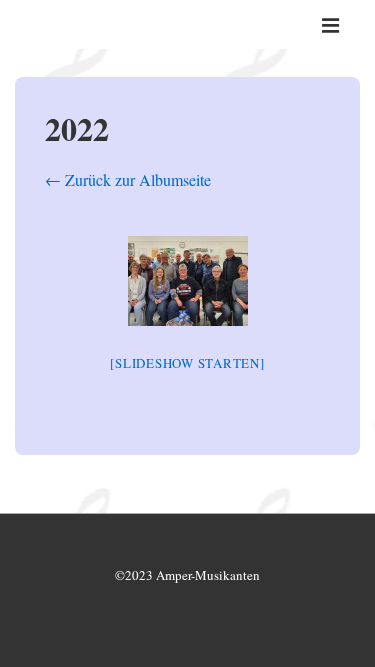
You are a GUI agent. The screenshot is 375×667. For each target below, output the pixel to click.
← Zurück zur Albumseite (128, 179)
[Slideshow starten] (187, 363)
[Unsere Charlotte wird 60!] (188, 281)
